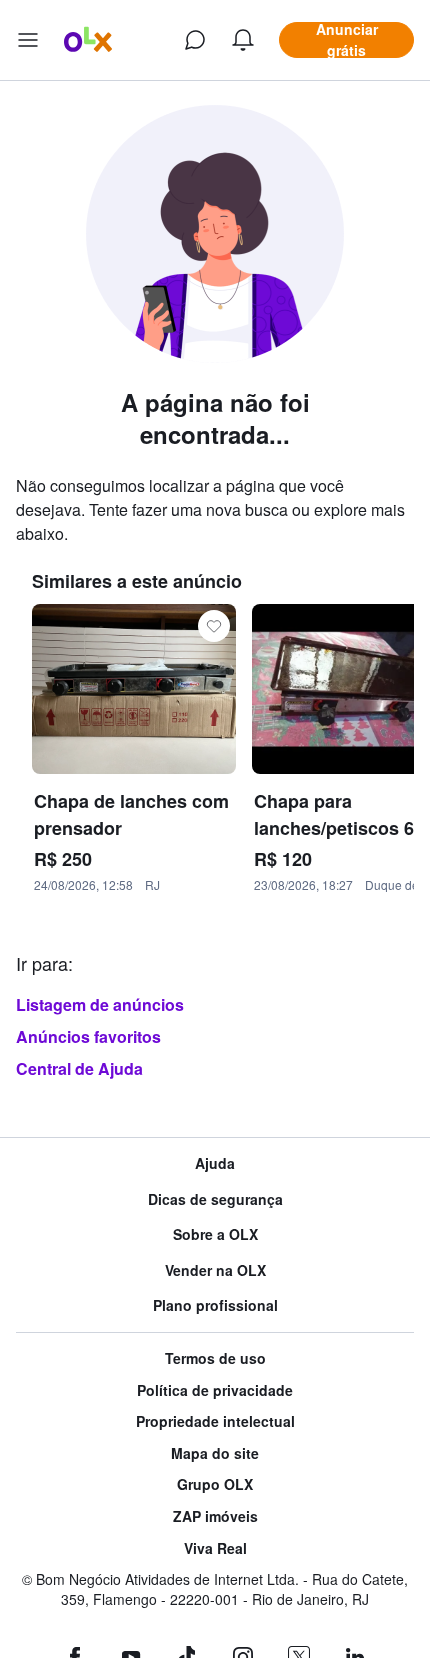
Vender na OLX (215, 1270)
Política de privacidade (215, 1390)
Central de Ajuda (79, 1068)
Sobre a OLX (215, 1234)
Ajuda (215, 1163)
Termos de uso (215, 1358)
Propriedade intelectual (215, 1421)
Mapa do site (215, 1453)
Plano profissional (215, 1305)
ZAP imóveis (215, 1516)
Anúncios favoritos (88, 1036)
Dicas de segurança (215, 1199)
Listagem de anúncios (100, 1004)
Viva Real (215, 1548)
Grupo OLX (215, 1484)
